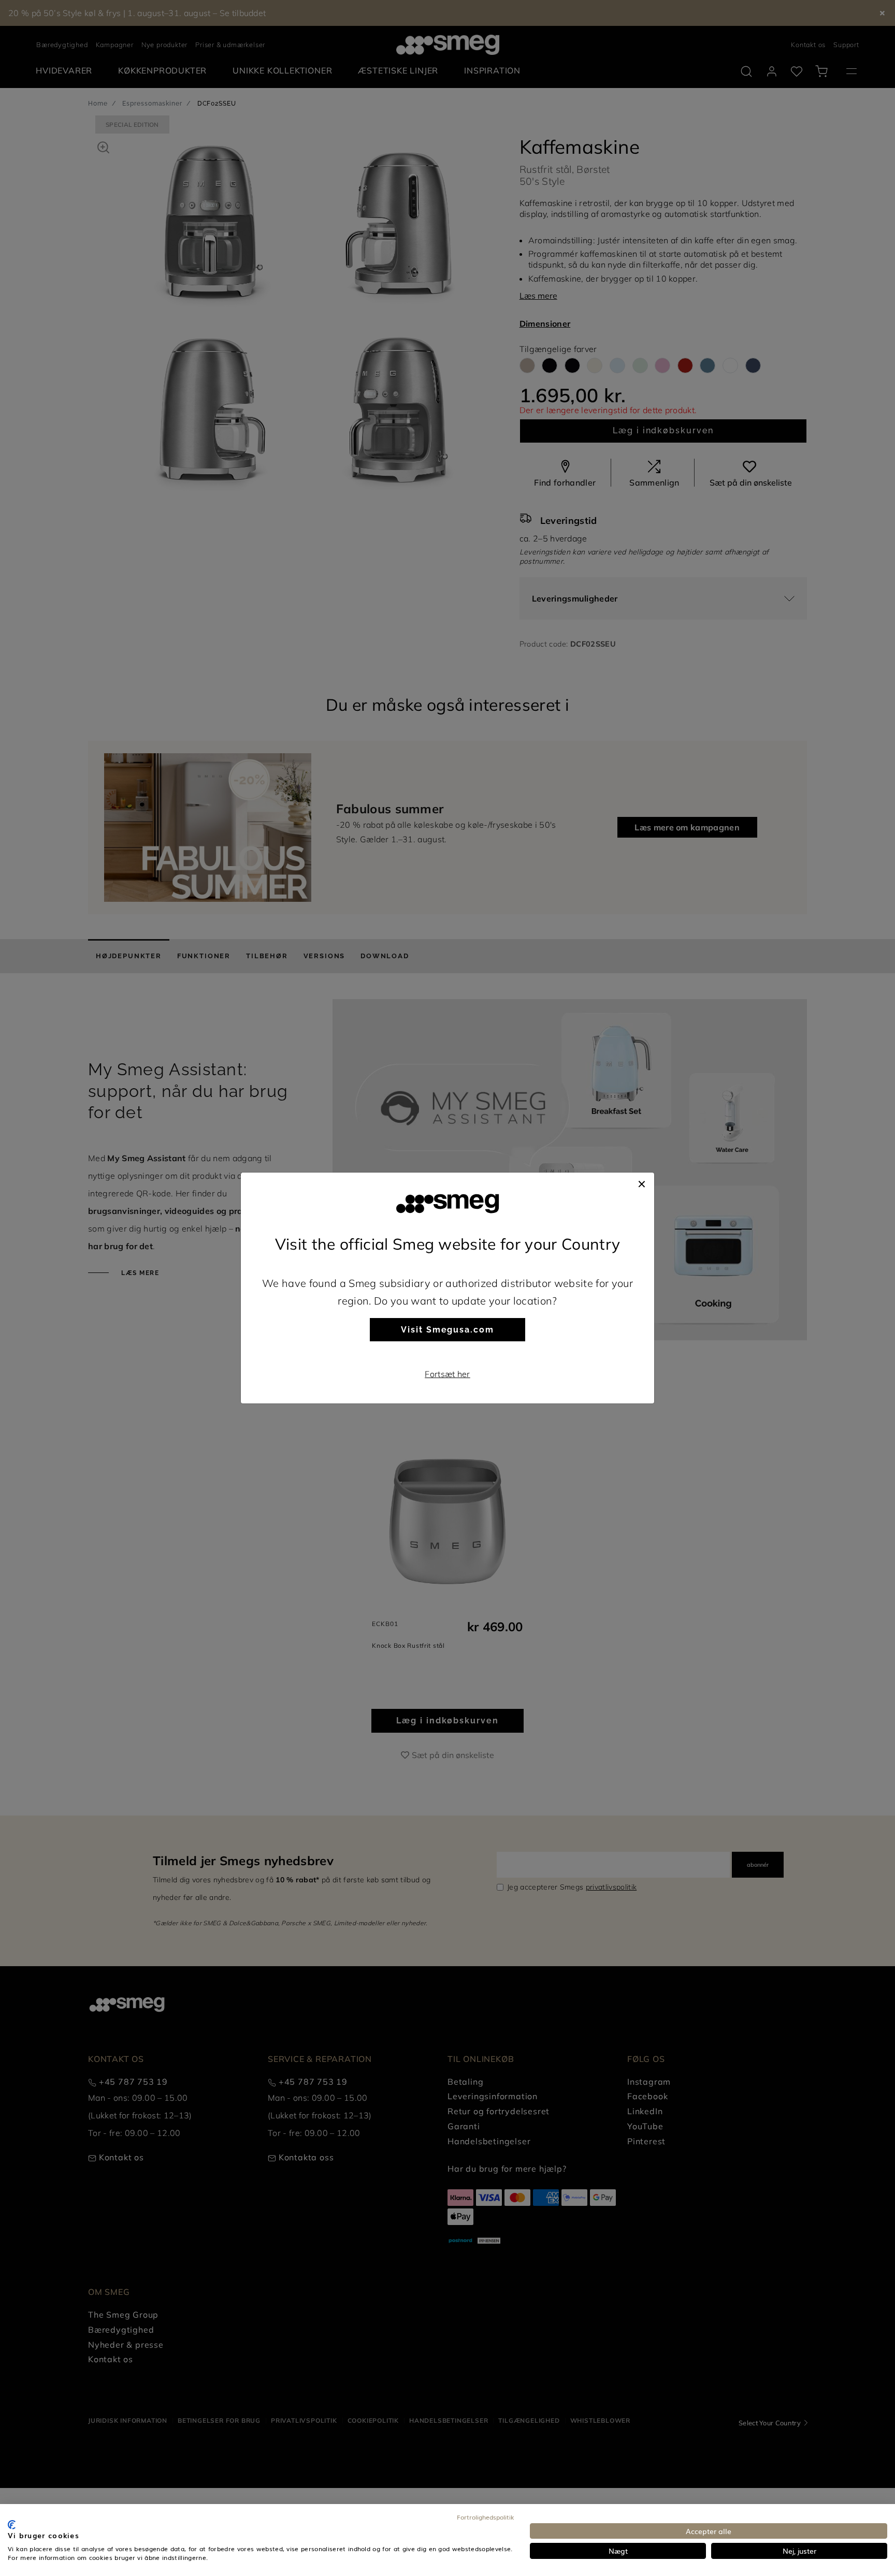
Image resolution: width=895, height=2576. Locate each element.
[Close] (642, 1183)
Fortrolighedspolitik (486, 2517)
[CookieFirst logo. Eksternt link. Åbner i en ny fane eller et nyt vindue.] (12, 2525)
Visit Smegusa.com (447, 1330)
